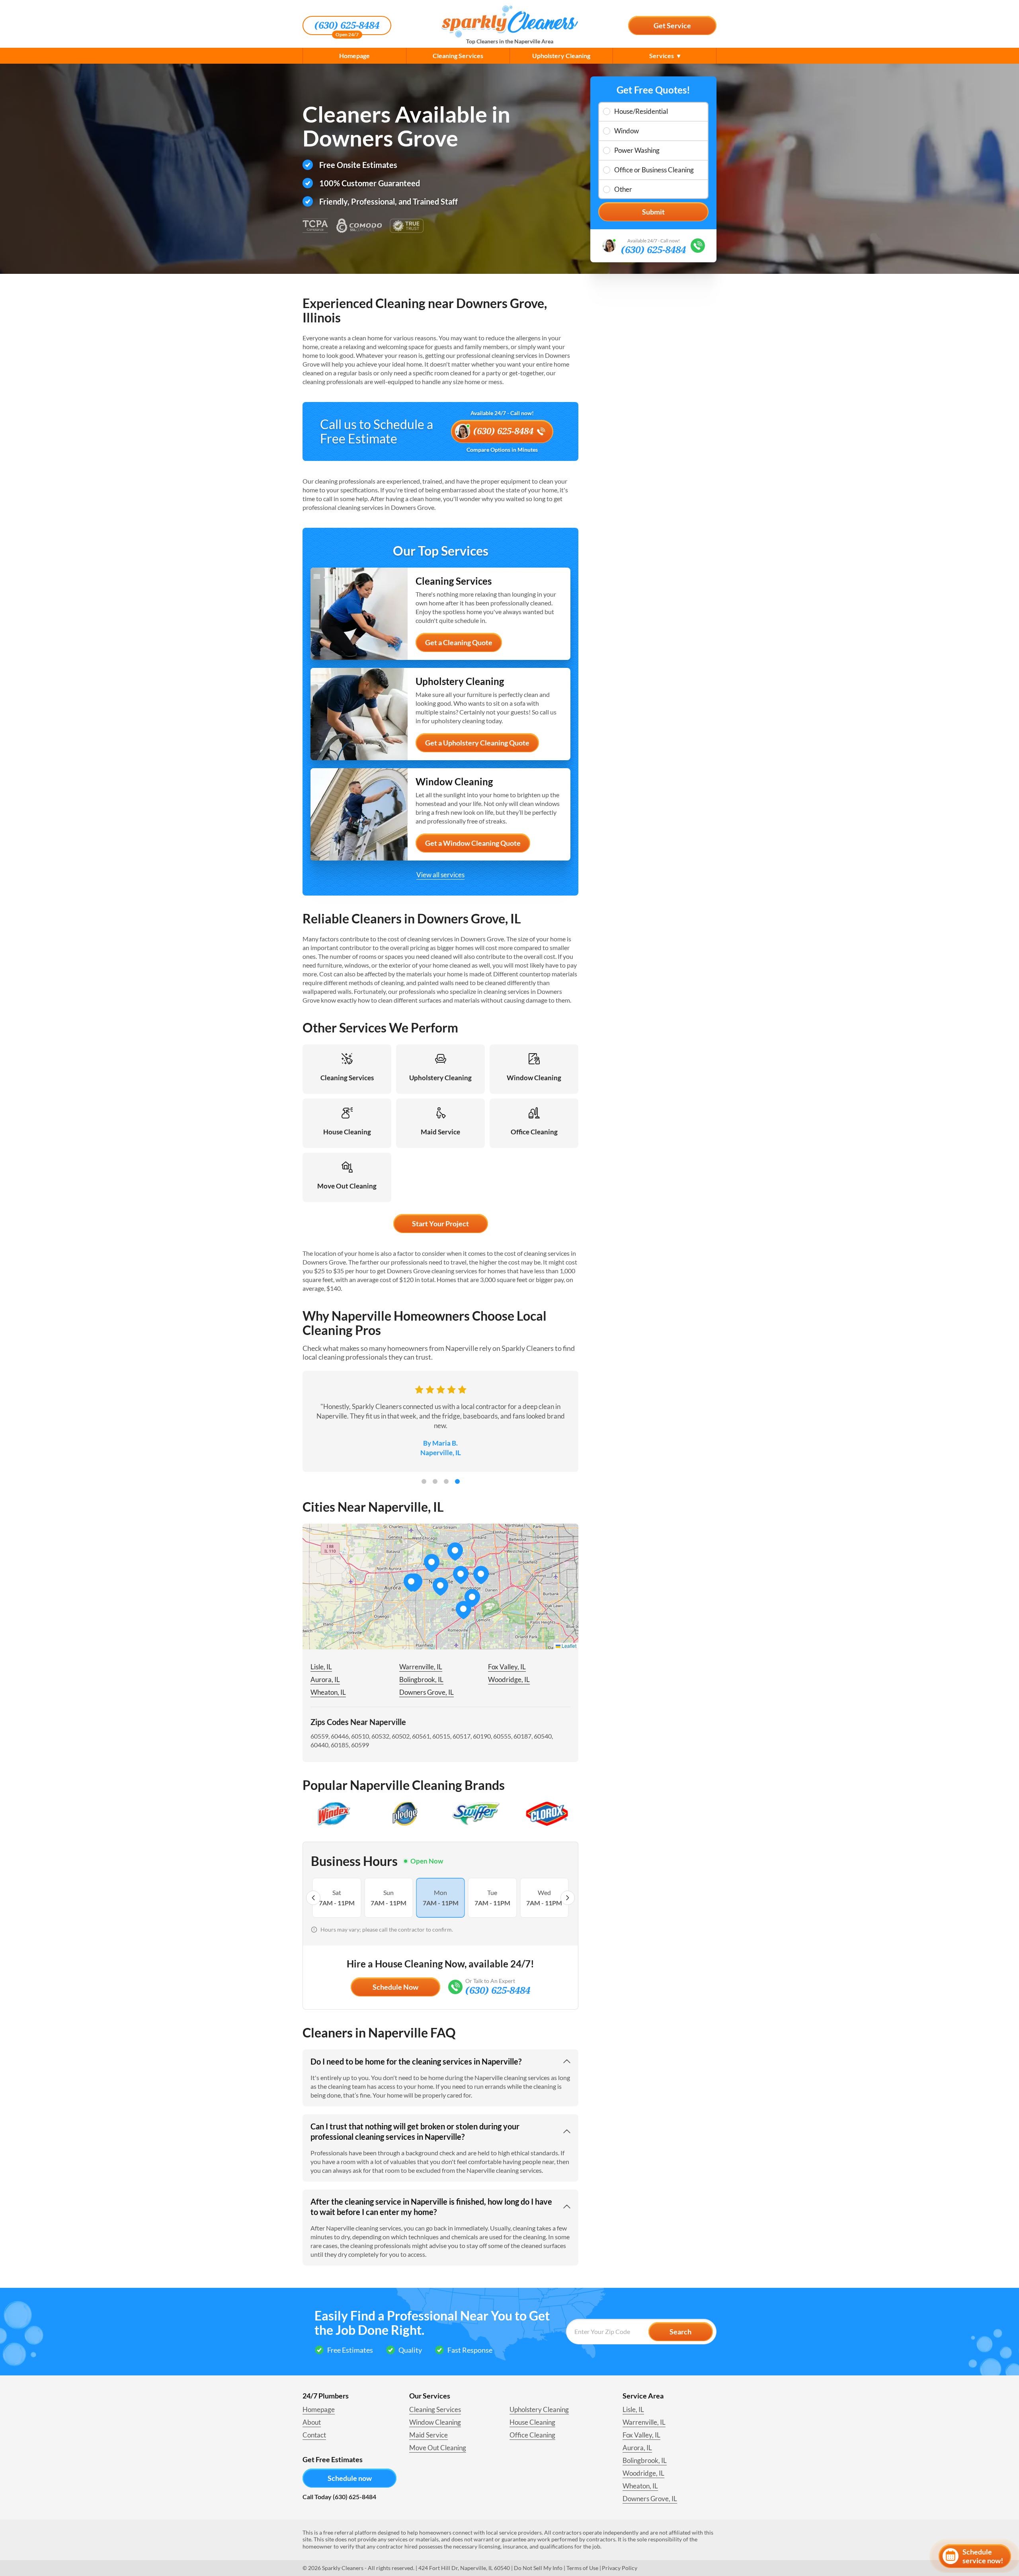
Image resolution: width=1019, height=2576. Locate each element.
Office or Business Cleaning (654, 170)
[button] (461, 1575)
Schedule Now (395, 1987)
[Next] (568, 1898)
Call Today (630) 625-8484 (339, 2497)
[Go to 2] (435, 1481)
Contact (314, 2435)
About (312, 2422)
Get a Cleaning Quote (459, 642)
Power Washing (637, 150)
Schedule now (350, 2478)
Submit (653, 212)
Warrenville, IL (421, 1667)
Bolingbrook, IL (421, 1679)
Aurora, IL (325, 1679)
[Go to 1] (424, 1481)
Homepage (354, 56)
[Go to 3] (446, 1481)
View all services (440, 875)
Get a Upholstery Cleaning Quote (477, 743)
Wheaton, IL (328, 1692)
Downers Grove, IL (427, 1692)
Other (623, 189)
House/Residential (641, 111)
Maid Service (428, 2435)
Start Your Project (440, 1224)
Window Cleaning (435, 2422)
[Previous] (313, 1898)
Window (627, 131)
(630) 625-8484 (347, 25)
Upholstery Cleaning (561, 56)
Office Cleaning (532, 2435)
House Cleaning (532, 2422)
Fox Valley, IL (507, 1667)
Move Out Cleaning (438, 2448)
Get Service (672, 25)
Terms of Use (582, 2568)
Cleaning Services (458, 56)
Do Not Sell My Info (538, 2568)
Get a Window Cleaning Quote (473, 843)
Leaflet (568, 1646)
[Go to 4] (457, 1481)
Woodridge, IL (509, 1679)
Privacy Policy (620, 2568)
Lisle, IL (321, 1667)
